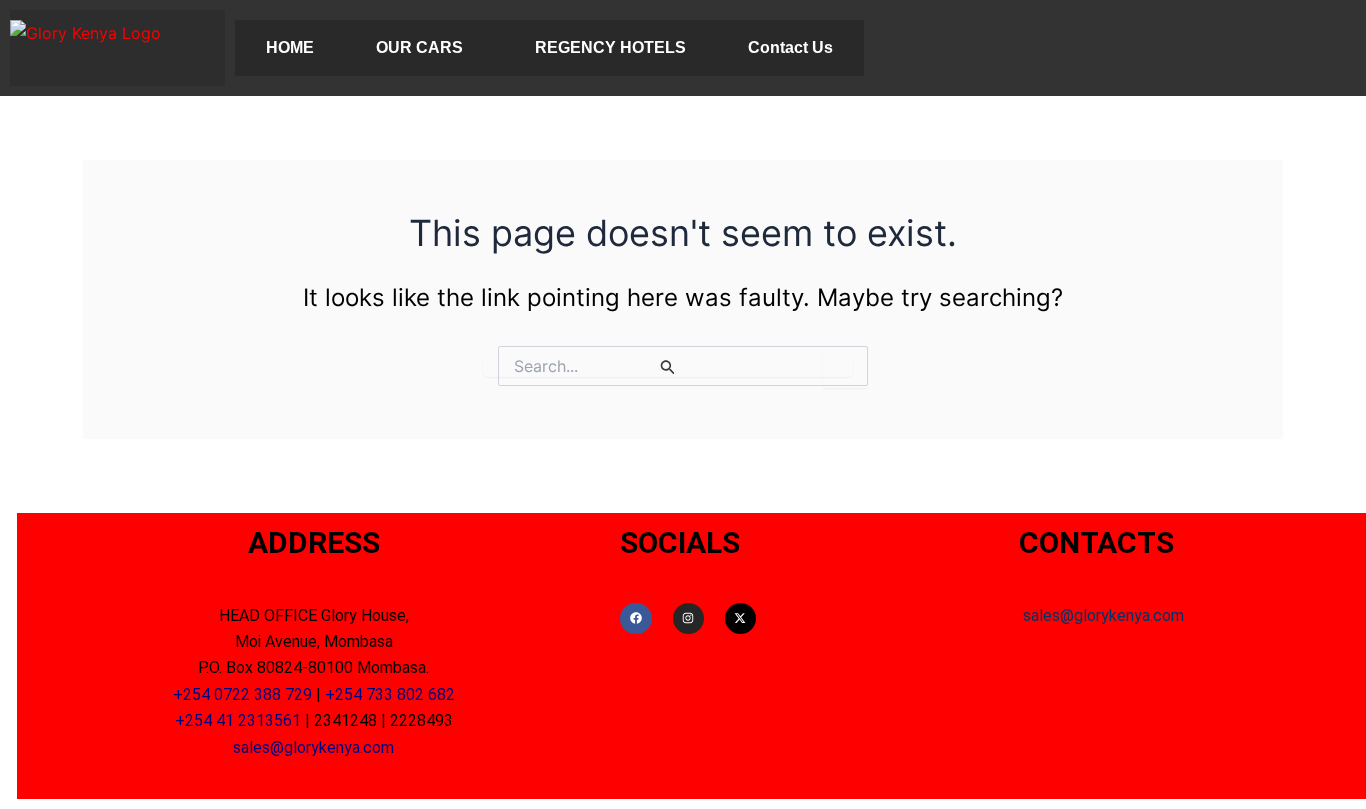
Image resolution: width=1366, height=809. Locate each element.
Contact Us (790, 47)
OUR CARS (419, 47)
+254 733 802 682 (390, 694)
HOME (290, 47)
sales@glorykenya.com (313, 747)
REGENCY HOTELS (610, 47)
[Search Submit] (668, 366)
